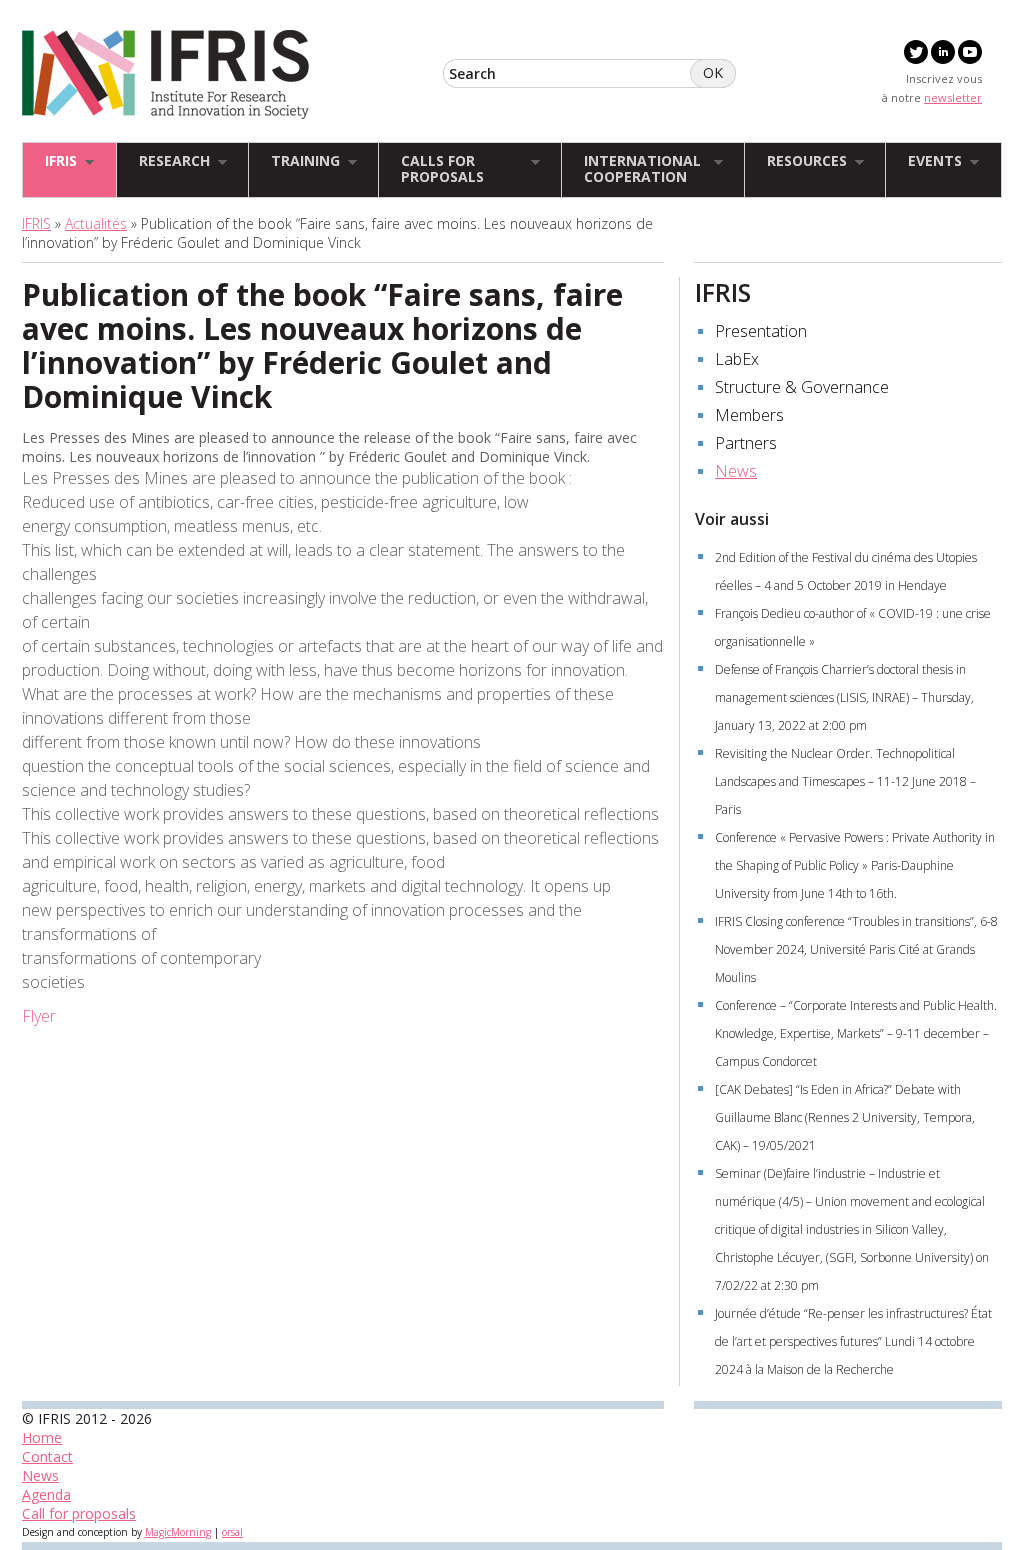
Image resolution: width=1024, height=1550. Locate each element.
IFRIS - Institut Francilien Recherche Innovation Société (165, 74)
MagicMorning (178, 1532)
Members (749, 415)
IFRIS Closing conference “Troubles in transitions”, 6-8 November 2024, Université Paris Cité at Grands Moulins (856, 949)
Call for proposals (79, 1513)
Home (42, 1437)
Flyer (39, 1016)
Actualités (96, 223)
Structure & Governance (802, 387)
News (736, 471)
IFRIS (36, 223)
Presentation (761, 331)
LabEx (737, 359)
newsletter (953, 97)
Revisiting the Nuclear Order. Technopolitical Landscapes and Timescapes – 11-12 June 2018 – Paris (845, 781)
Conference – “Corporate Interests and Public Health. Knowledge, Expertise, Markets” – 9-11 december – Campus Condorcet (856, 1033)
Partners (746, 443)
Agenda (46, 1494)
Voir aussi (732, 519)
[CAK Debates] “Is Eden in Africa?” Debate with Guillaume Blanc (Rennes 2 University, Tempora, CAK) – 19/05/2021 (845, 1117)
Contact (47, 1456)
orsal (232, 1532)
